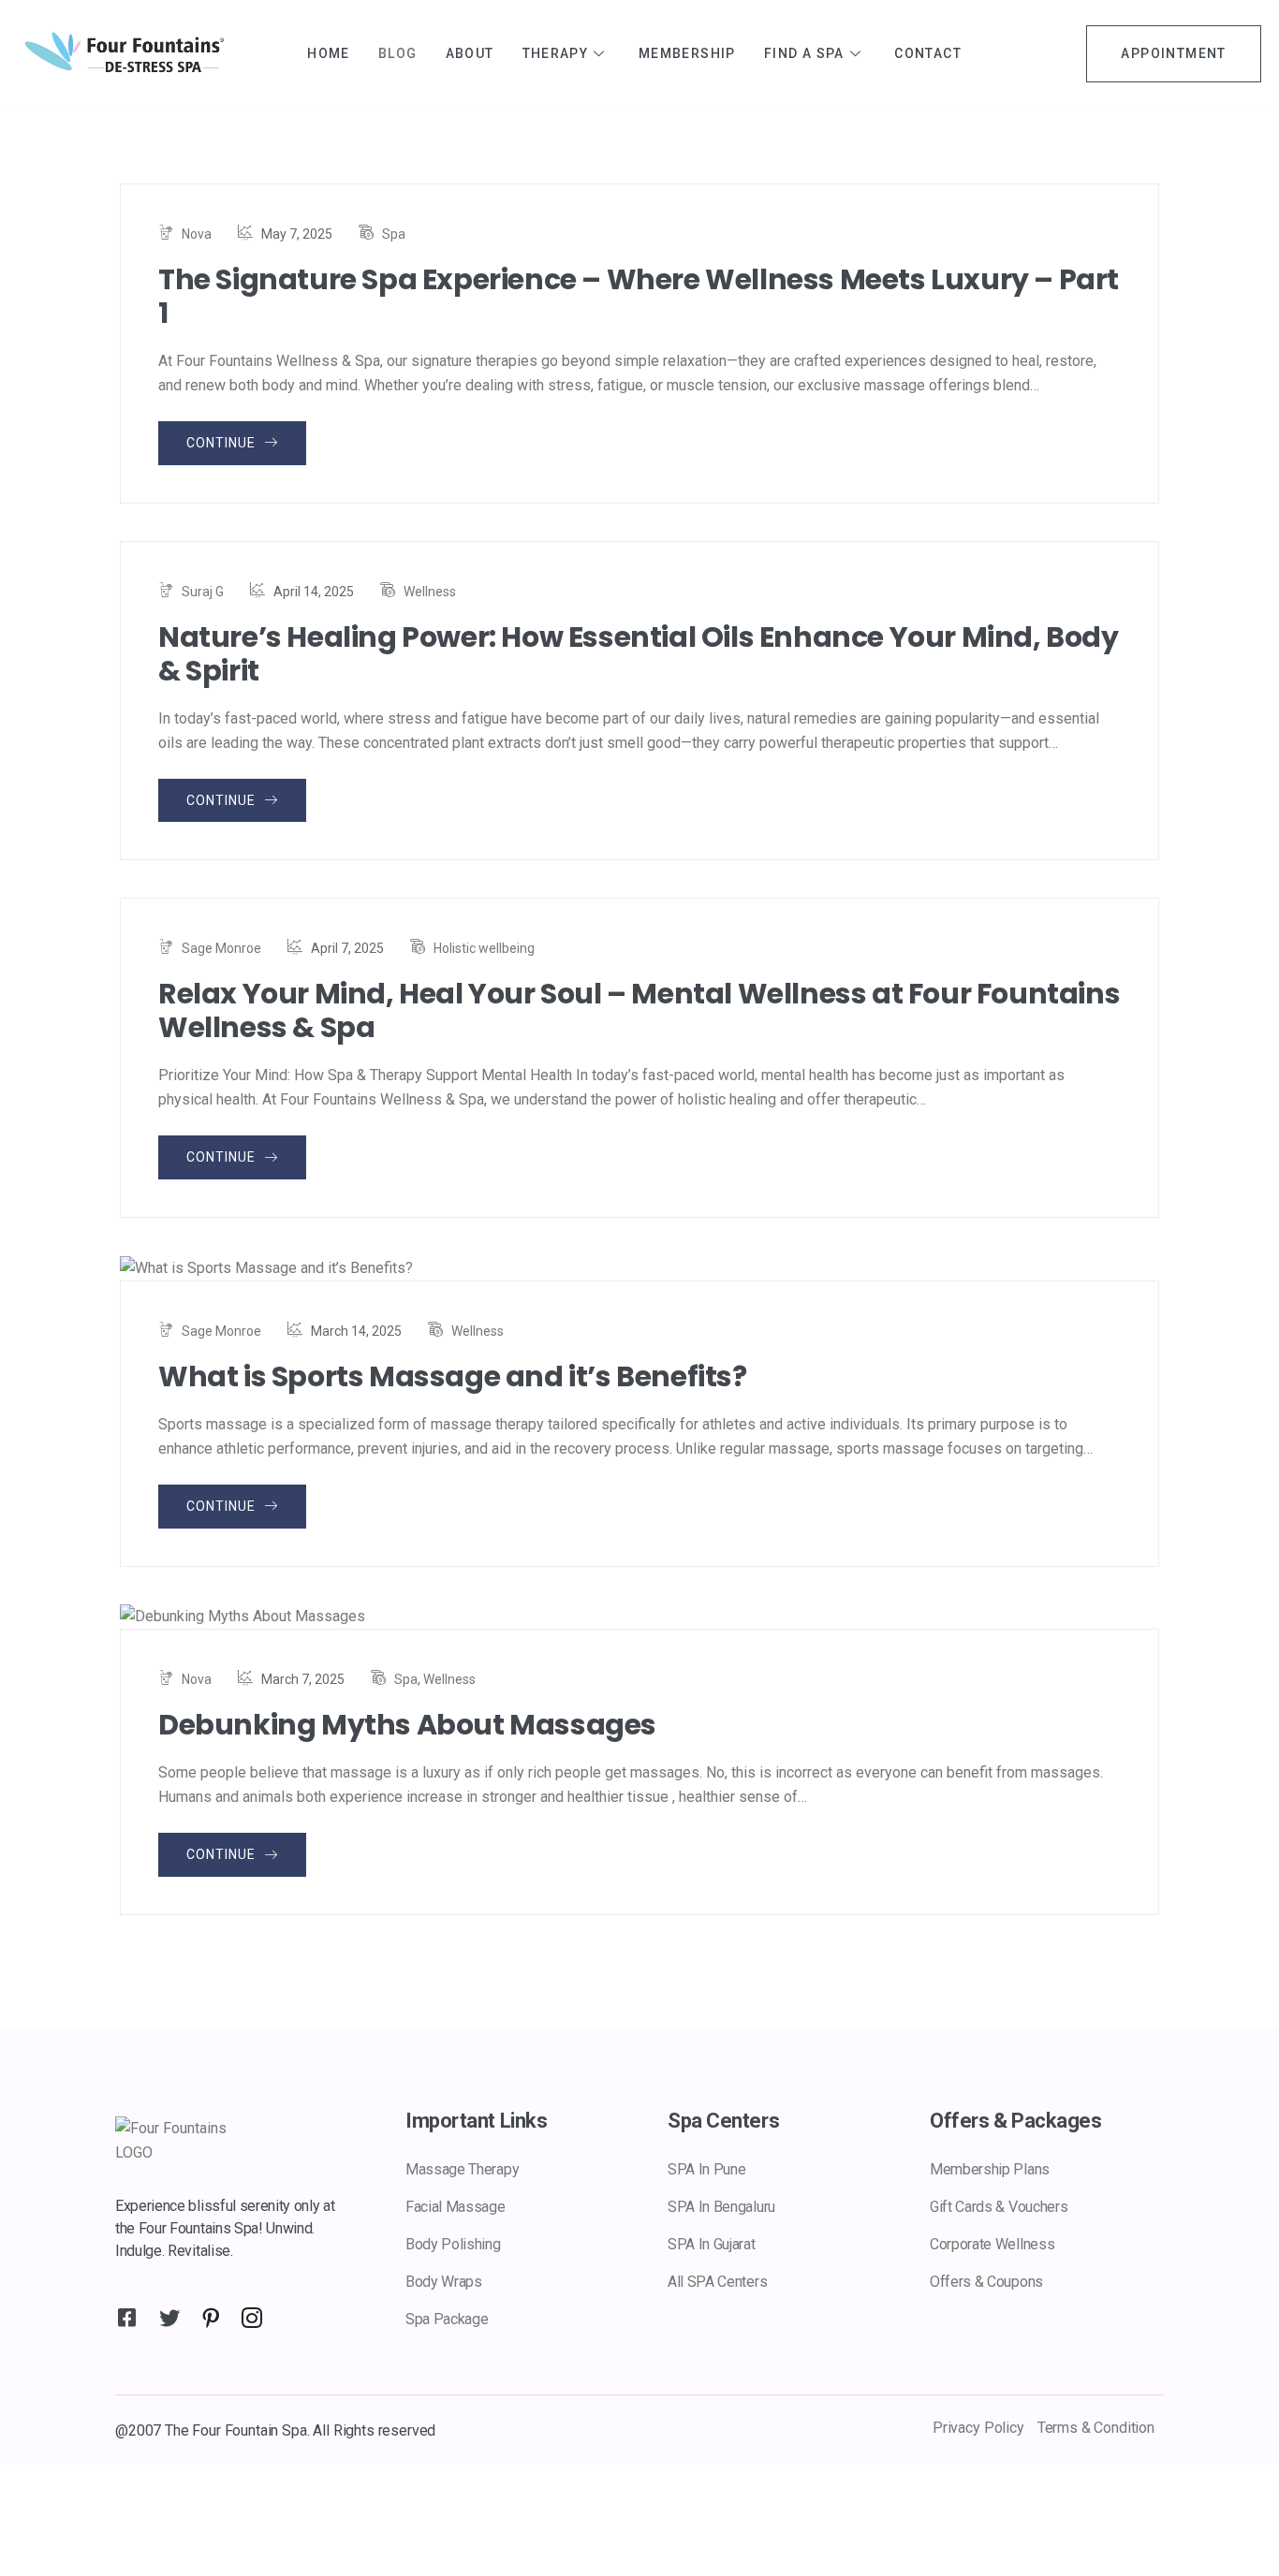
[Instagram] (248, 2309)
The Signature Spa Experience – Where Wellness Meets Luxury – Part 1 (639, 297)
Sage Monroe (221, 948)
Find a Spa (804, 53)
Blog (398, 53)
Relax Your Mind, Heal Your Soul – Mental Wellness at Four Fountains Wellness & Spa (639, 1011)
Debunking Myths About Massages (407, 1725)
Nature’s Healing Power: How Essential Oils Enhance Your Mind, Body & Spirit (639, 654)
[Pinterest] (207, 2309)
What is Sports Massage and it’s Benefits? (453, 1377)
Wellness (430, 592)
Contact (928, 53)
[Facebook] (125, 2309)
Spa (394, 234)
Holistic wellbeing (484, 948)
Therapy (556, 53)
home (329, 53)
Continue (223, 443)
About (470, 53)
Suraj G (203, 592)
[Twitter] (166, 2309)
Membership (687, 53)
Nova (197, 234)
